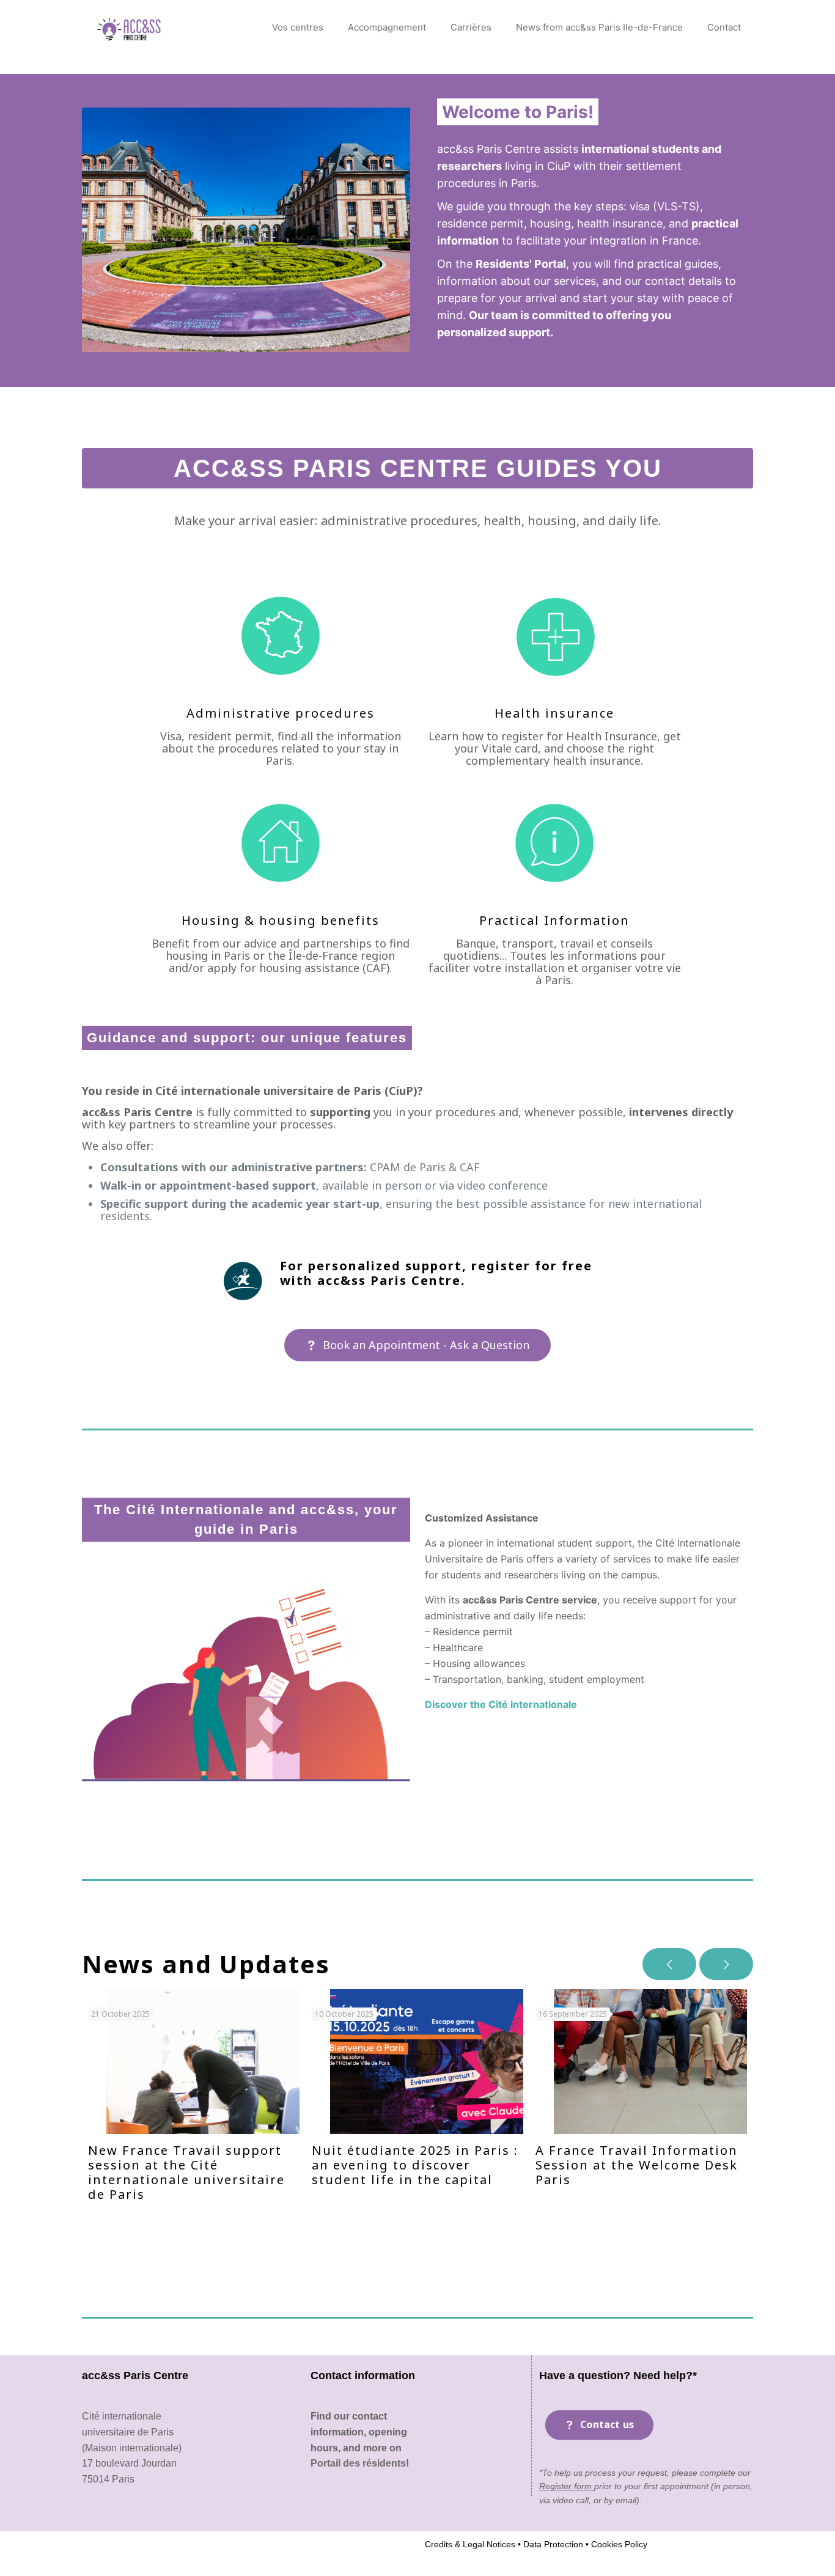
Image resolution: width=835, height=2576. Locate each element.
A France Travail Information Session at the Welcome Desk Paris (637, 2165)
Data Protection (552, 2544)
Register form (567, 2486)
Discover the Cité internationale (501, 1704)
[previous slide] (669, 1964)
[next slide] (726, 1964)
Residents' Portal (521, 264)
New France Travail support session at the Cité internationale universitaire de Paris (186, 2172)
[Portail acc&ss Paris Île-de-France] (130, 28)
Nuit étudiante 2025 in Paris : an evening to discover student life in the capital (415, 2165)
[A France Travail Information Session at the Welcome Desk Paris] (650, 2062)
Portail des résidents (358, 2463)
